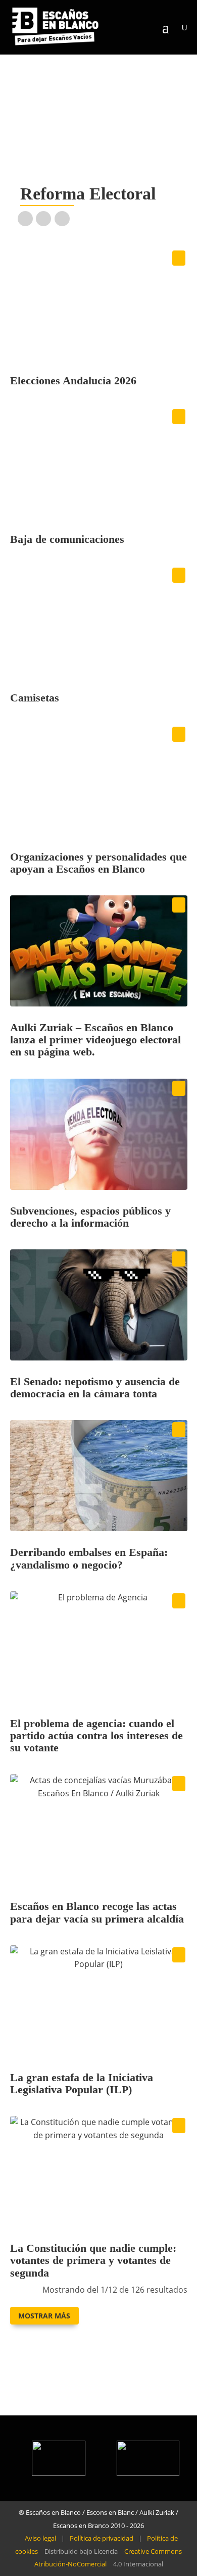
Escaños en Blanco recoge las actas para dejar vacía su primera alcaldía (97, 1912)
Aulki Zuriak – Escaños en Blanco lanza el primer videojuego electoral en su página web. (95, 1040)
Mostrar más (44, 2316)
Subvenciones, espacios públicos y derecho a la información (90, 1217)
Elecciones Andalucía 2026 (73, 381)
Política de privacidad (102, 2538)
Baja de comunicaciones (67, 539)
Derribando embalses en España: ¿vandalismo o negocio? (89, 1558)
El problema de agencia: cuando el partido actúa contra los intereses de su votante (96, 1735)
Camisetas (35, 698)
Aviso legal (40, 2538)
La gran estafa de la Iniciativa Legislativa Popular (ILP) (82, 2083)
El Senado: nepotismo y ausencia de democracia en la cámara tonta (95, 1387)
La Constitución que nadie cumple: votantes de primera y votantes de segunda (93, 2260)
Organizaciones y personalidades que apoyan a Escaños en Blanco (98, 863)
